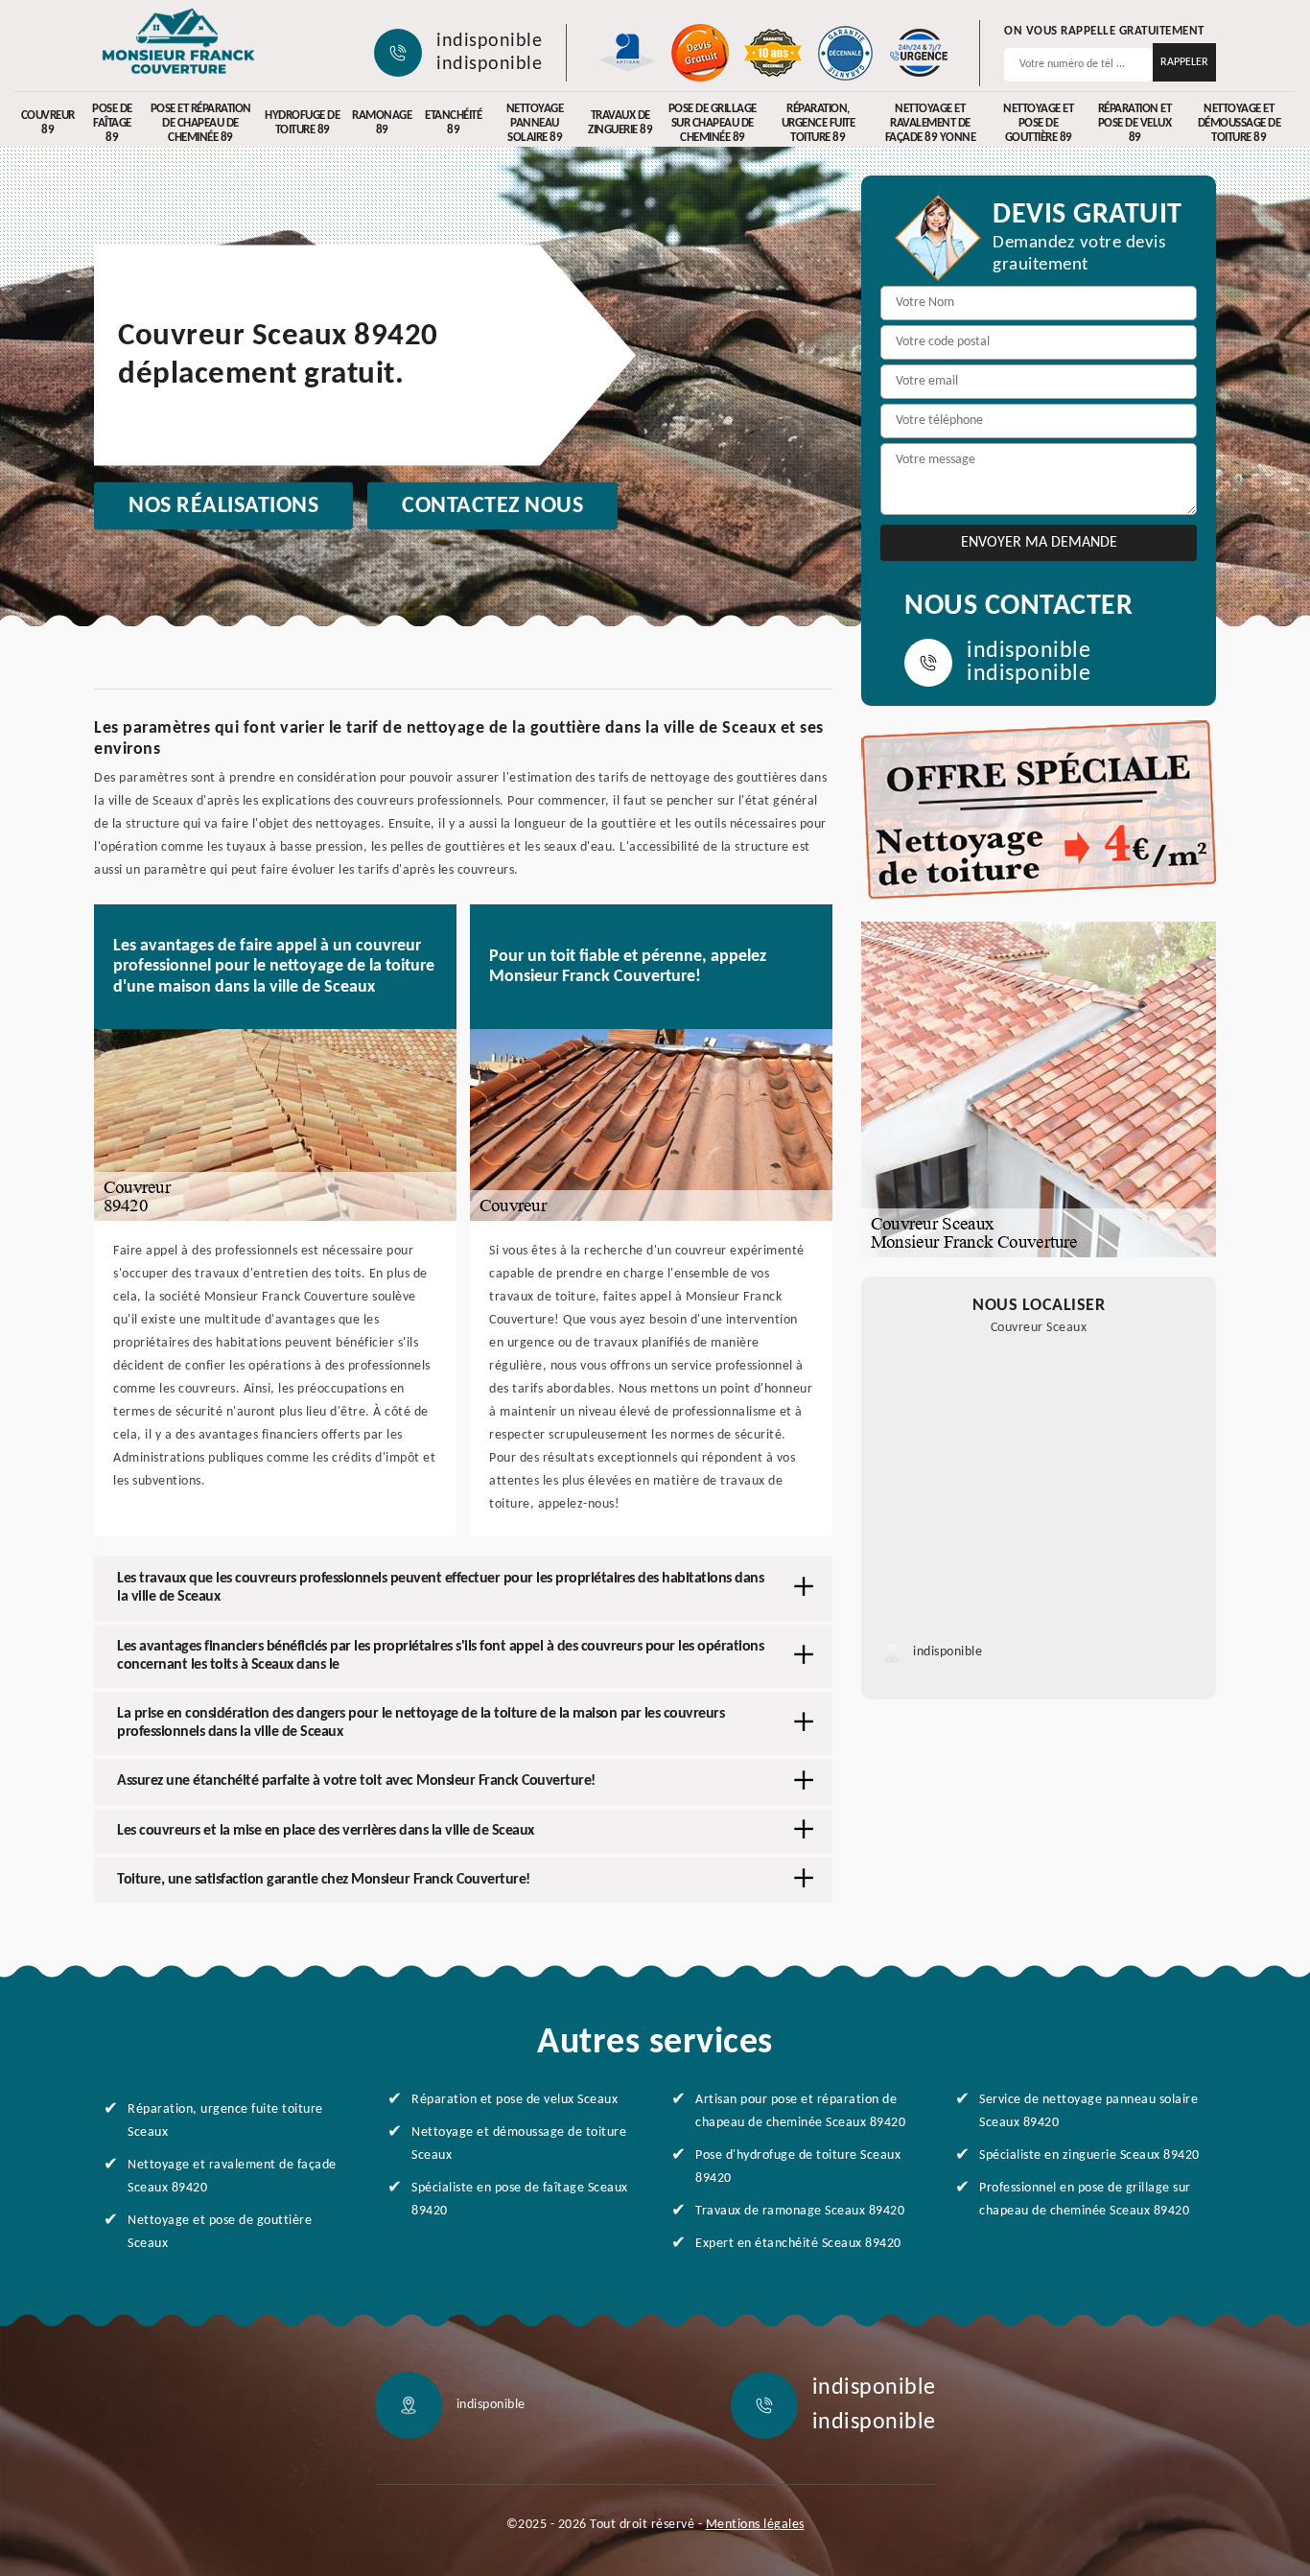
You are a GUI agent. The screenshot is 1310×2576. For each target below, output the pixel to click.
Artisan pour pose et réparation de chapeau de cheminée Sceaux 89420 (800, 2111)
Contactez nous (492, 506)
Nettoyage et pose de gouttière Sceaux (220, 2232)
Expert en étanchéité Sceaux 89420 (798, 2244)
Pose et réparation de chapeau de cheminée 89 (201, 123)
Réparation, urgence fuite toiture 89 (819, 123)
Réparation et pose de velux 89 (1135, 123)
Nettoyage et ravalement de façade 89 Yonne (931, 123)
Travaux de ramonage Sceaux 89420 (800, 2211)
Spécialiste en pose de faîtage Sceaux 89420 (520, 2200)
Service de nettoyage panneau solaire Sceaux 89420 (1088, 2111)
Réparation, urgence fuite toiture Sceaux (225, 2121)
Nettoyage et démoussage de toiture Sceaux (519, 2144)
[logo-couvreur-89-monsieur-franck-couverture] (178, 43)
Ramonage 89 (382, 123)
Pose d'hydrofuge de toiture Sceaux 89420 (798, 2167)
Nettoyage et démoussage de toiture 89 (1240, 123)
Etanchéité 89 (453, 123)
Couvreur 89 (48, 123)
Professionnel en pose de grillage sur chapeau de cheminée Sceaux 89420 (1085, 2200)
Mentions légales (755, 2525)
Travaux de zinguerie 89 (620, 123)
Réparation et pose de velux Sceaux (515, 2100)
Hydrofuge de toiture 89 (302, 123)
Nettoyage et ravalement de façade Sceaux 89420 (232, 2177)
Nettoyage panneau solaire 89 (535, 123)
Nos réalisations (223, 506)
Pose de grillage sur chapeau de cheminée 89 (713, 123)
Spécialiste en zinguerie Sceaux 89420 (1089, 2155)
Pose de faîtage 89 (112, 123)
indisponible (489, 41)
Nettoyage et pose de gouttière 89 (1038, 123)
